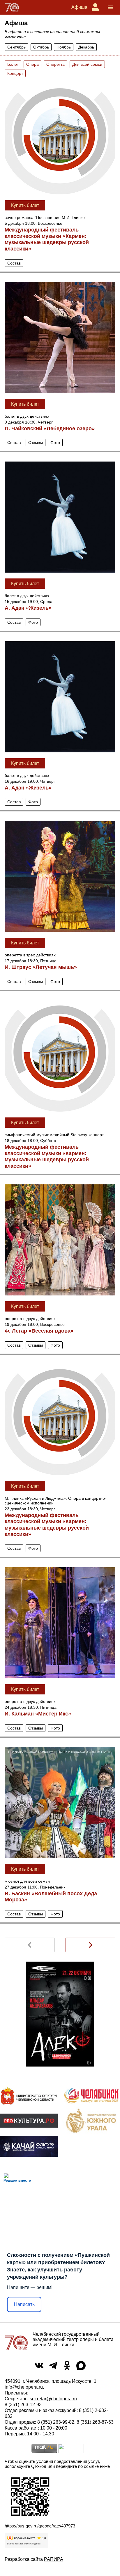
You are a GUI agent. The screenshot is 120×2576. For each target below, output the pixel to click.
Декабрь (86, 47)
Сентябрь (16, 47)
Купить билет (25, 205)
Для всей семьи (87, 64)
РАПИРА (54, 2559)
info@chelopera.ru (24, 2387)
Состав (14, 263)
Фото (55, 443)
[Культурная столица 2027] (91, 2096)
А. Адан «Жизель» (28, 608)
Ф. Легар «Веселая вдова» (39, 1331)
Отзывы (36, 443)
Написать (24, 2304)
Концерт (15, 73)
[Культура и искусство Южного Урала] (91, 2121)
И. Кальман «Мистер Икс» (38, 1714)
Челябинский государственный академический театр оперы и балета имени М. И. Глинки (73, 2339)
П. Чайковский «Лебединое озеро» (50, 429)
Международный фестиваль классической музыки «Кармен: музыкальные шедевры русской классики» (47, 239)
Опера (32, 64)
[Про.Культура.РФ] (29, 2121)
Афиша (79, 7)
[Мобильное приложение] (29, 2146)
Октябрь (41, 47)
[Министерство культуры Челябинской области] (29, 2096)
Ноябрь (64, 47)
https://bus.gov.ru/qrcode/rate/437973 (40, 2526)
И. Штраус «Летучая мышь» (41, 967)
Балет (13, 64)
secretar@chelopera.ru (53, 2399)
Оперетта (55, 64)
